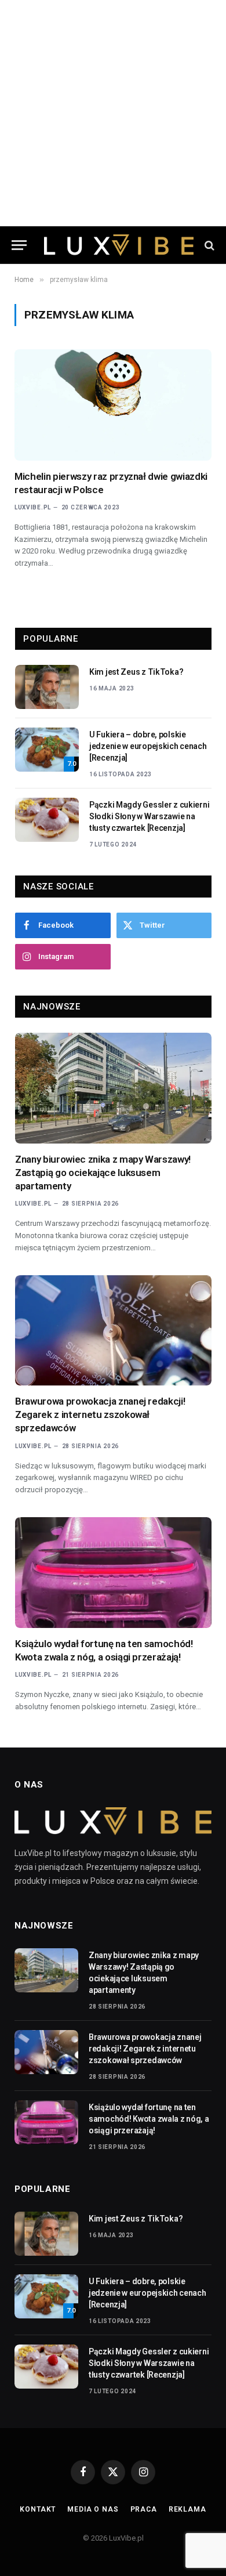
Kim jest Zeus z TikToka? (136, 672)
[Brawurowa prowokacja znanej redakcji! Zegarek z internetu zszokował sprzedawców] (113, 1331)
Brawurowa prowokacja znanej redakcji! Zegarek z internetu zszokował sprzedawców (100, 1414)
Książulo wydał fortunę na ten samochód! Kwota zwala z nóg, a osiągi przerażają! (149, 2119)
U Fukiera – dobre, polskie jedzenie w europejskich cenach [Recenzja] (148, 746)
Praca (144, 2509)
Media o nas (93, 2509)
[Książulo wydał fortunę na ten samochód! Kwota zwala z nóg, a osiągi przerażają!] (113, 1573)
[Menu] (19, 245)
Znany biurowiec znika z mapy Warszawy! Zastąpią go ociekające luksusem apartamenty (103, 1173)
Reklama (187, 2509)
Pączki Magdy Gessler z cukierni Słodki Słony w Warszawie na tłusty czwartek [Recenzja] (149, 816)
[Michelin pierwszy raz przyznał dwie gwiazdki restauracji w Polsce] (113, 405)
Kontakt (38, 2509)
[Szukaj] (208, 245)
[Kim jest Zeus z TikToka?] (47, 687)
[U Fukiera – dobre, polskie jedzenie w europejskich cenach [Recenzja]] (47, 750)
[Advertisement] (113, 113)
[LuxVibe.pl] (119, 245)
